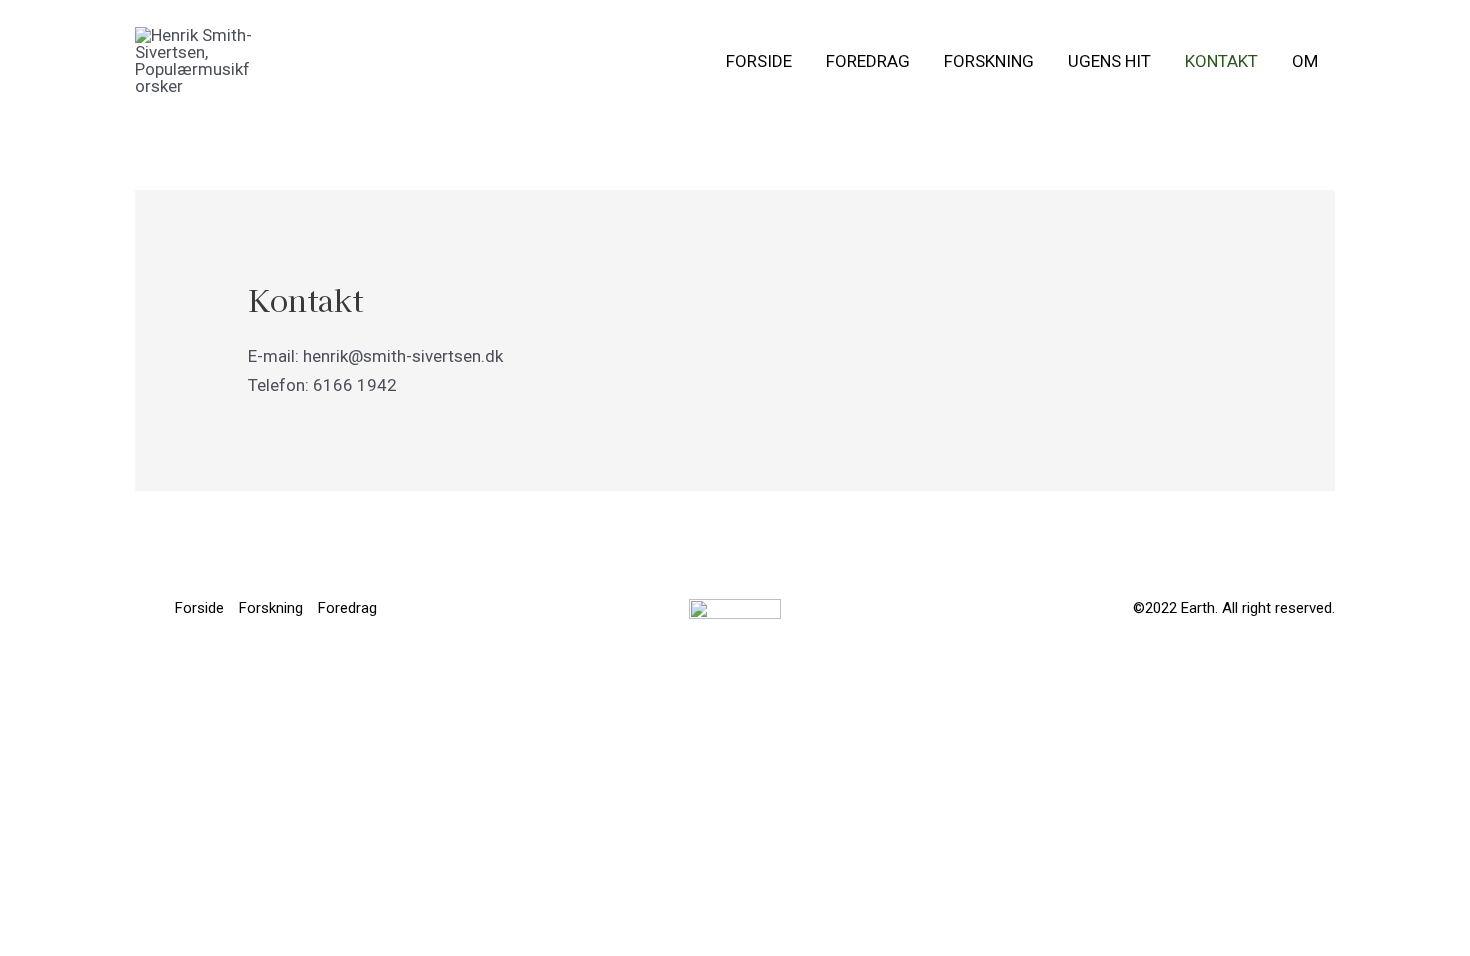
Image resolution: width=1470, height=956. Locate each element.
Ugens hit (1109, 61)
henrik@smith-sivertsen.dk (403, 356)
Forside (759, 61)
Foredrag (868, 61)
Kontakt (1221, 61)
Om (1305, 61)
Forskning (989, 61)
